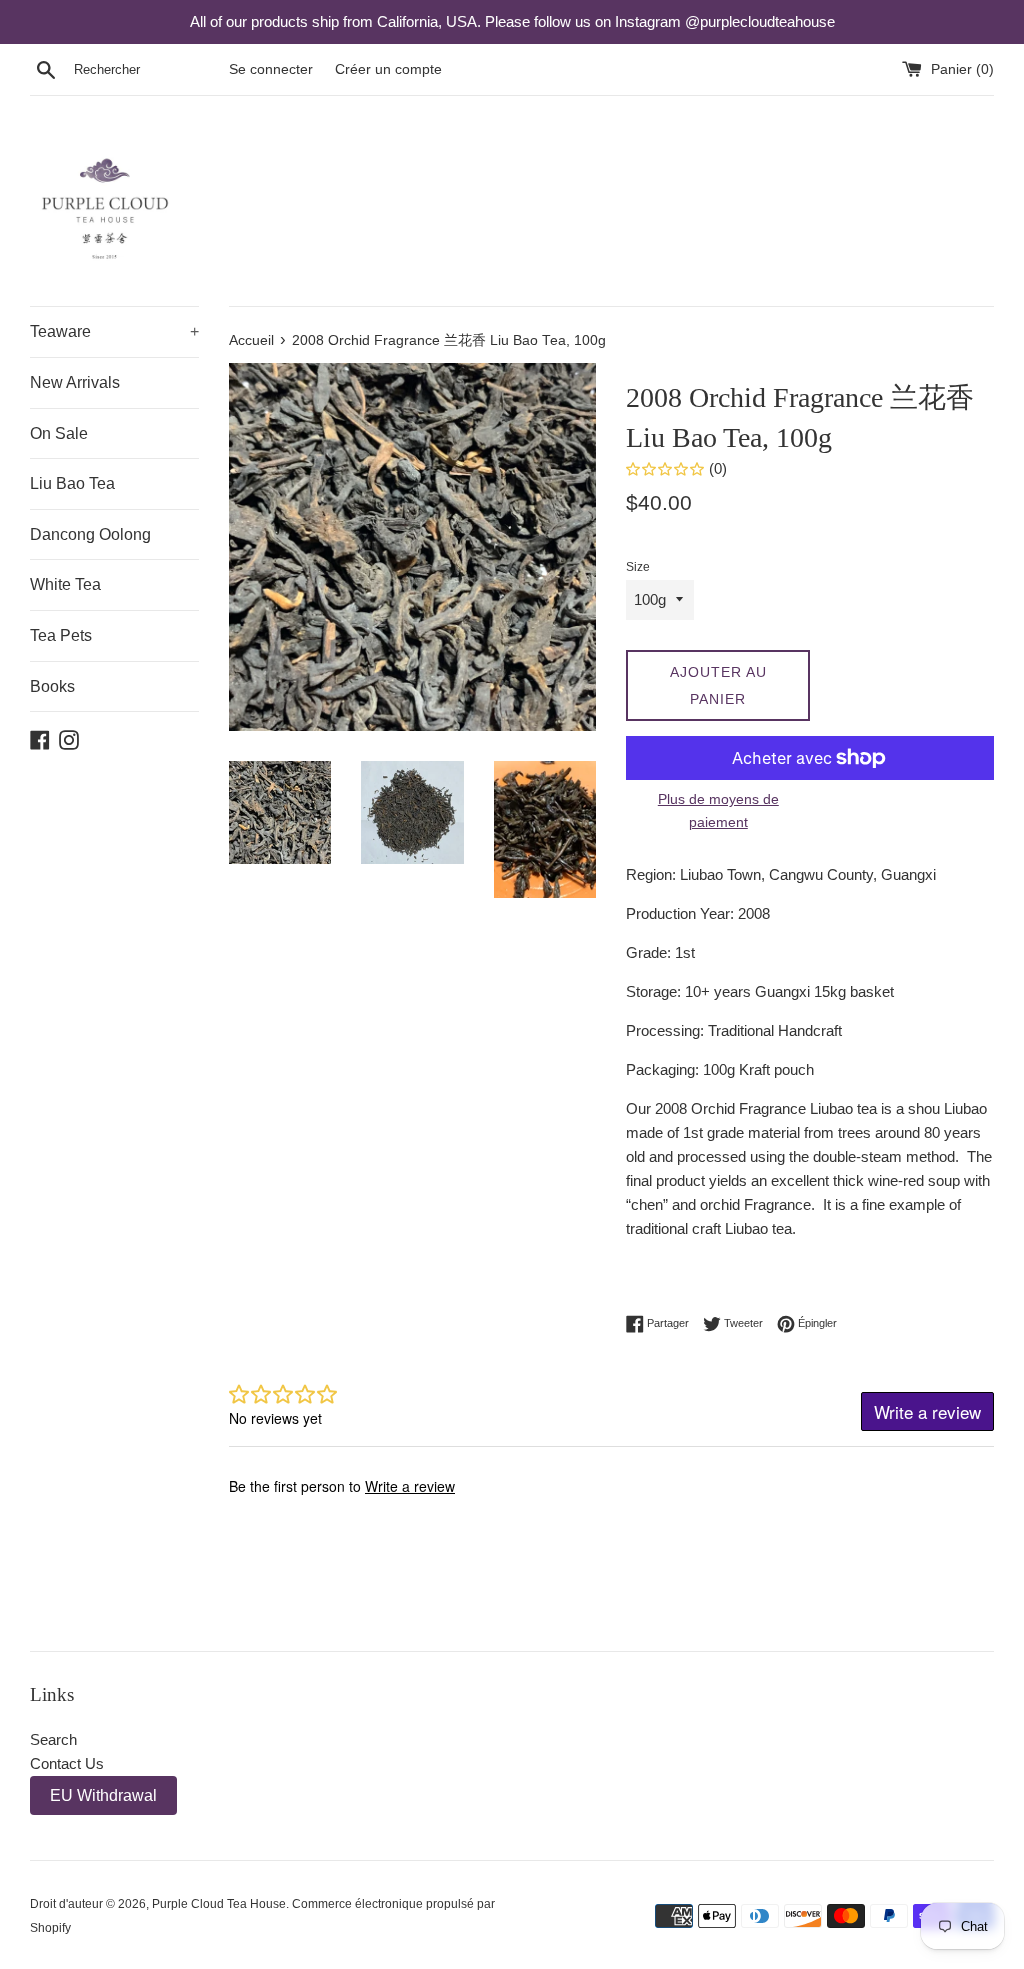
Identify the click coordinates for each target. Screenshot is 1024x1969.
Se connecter (271, 69)
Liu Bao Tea (72, 483)
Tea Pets (61, 635)
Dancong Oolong (90, 534)
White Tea (65, 584)
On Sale (59, 433)
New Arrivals (75, 382)
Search (53, 1739)
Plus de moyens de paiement (718, 810)
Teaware (114, 331)
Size (638, 567)
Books (52, 686)
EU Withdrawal (103, 1795)
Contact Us (67, 1763)
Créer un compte (388, 69)
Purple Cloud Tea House (219, 1904)
